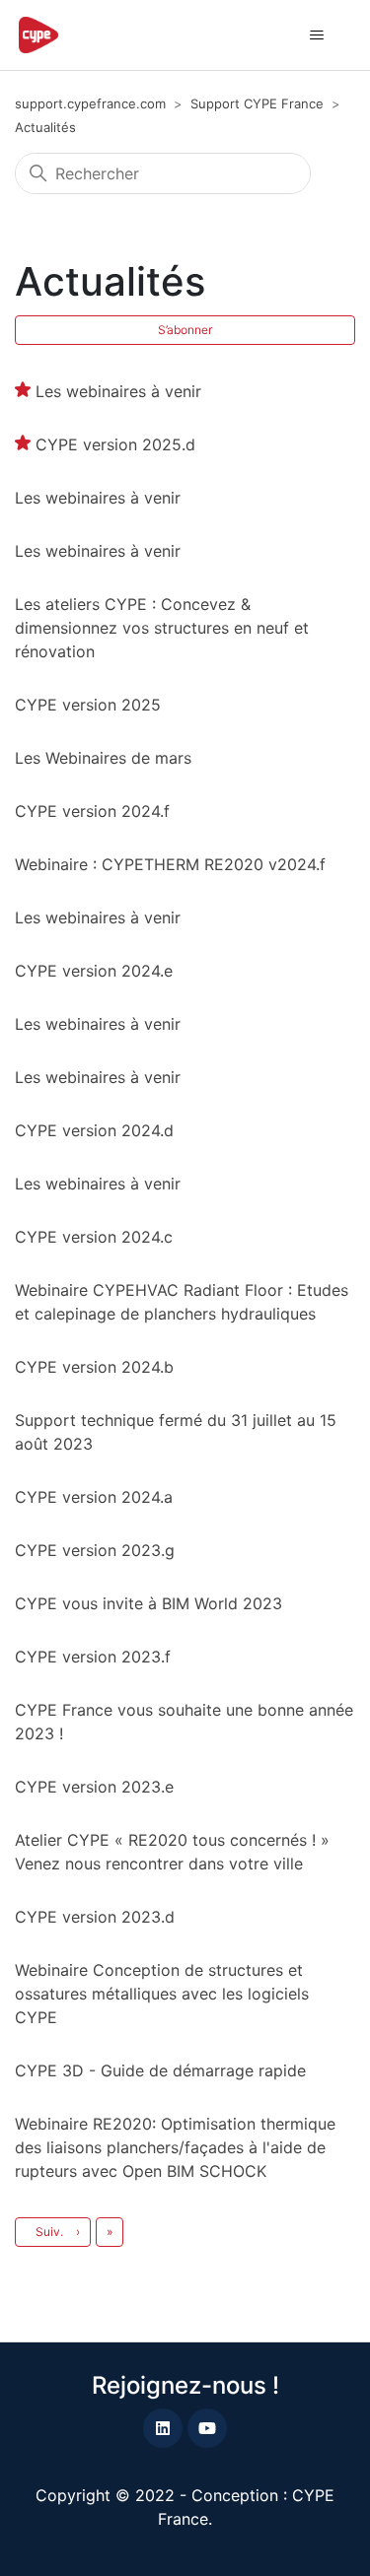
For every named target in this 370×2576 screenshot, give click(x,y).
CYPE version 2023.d (95, 1917)
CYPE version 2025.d (115, 444)
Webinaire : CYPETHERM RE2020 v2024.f (170, 864)
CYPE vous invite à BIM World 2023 (148, 1603)
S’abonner (185, 330)
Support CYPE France (257, 103)
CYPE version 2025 (88, 705)
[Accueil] (38, 35)
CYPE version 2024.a (94, 1497)
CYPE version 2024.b (94, 1367)
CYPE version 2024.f (92, 811)
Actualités (45, 127)
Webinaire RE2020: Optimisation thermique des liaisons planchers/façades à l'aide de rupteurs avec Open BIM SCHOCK (175, 2147)
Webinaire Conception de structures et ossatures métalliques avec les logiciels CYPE (162, 1994)
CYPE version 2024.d (94, 1130)
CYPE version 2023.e (94, 1787)
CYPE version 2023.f (93, 1657)
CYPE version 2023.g (95, 1550)
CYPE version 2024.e (94, 971)
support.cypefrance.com (90, 103)
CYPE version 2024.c (94, 1237)
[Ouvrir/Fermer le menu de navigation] (316, 35)
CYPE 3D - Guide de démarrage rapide (160, 2070)
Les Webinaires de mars (103, 758)
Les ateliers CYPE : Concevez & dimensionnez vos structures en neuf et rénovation (162, 628)
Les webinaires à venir (118, 391)
